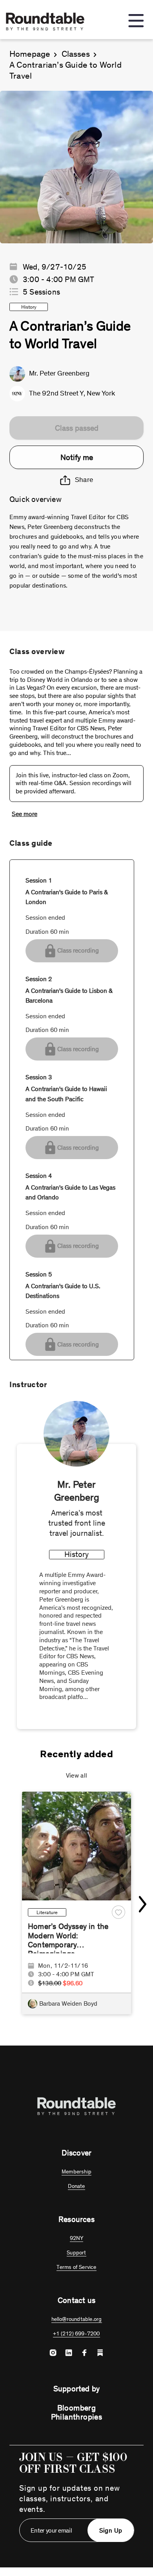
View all (77, 1775)
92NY (77, 2238)
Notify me (77, 457)
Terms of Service (76, 2267)
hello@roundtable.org (77, 2319)
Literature (47, 1912)
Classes (76, 54)
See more (25, 814)
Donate (76, 2186)
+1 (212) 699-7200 (76, 2334)
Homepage (30, 54)
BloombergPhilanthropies (77, 2412)
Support (76, 2253)
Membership (76, 2172)
